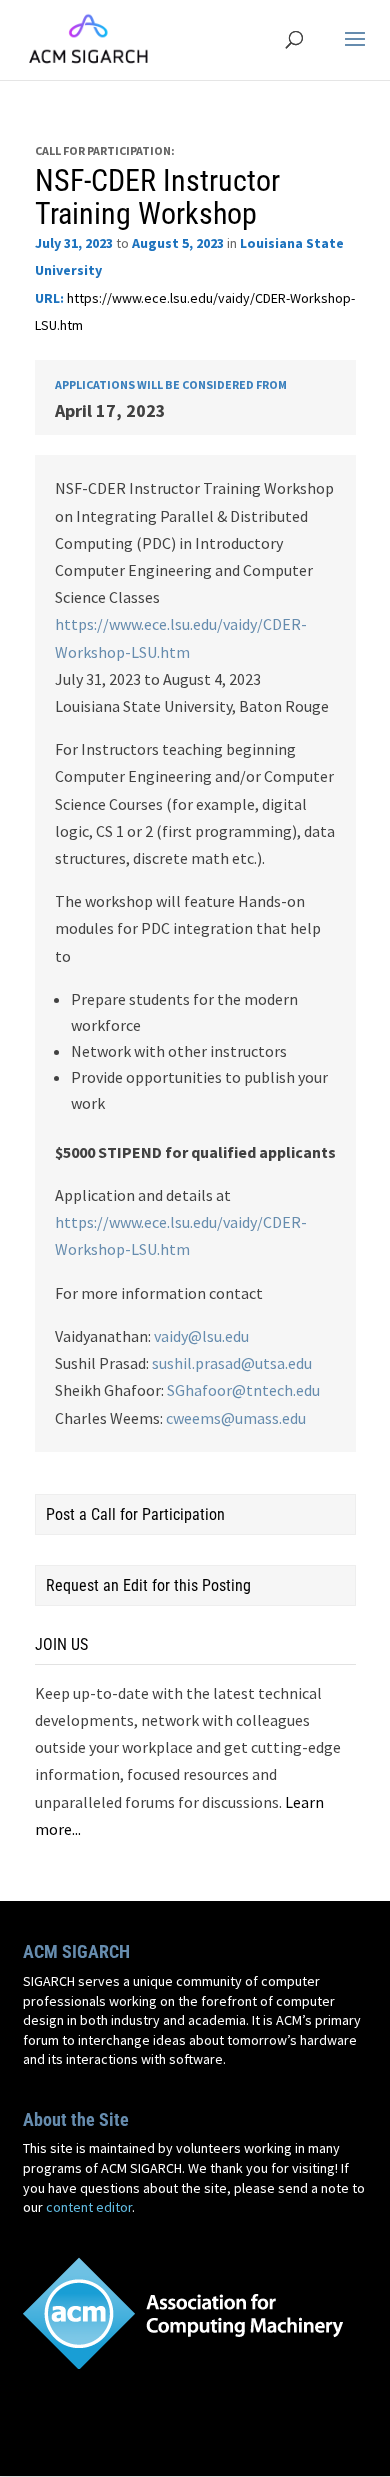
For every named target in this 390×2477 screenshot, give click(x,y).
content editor (89, 2207)
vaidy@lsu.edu (201, 1336)
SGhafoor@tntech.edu (243, 1390)
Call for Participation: (105, 150)
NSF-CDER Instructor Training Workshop (157, 197)
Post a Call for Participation (135, 1514)
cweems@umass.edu (236, 1418)
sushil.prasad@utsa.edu (232, 1363)
